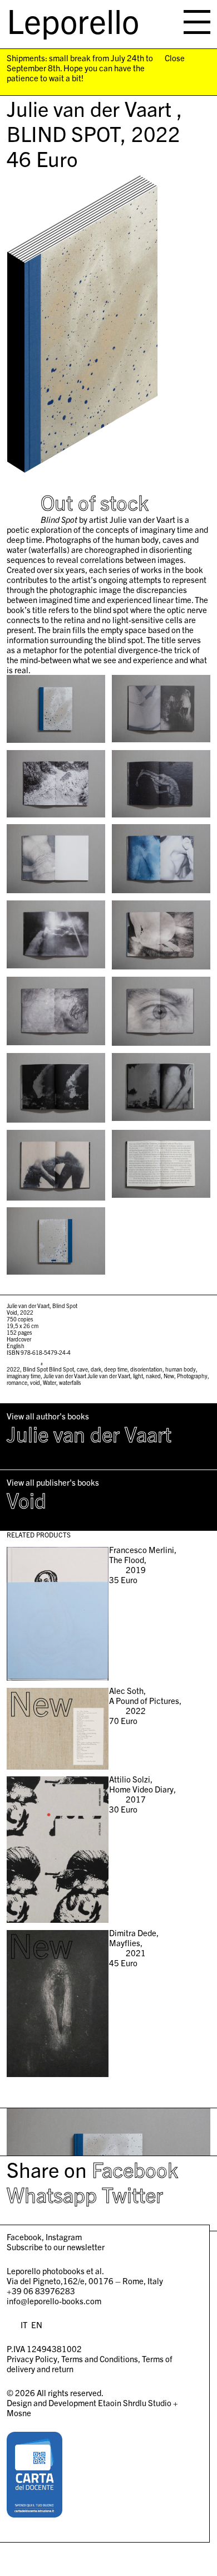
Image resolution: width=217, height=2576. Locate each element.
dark (96, 1369)
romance (17, 1382)
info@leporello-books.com (54, 2301)
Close (175, 58)
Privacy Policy (32, 2359)
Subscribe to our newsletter (56, 2247)
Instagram (64, 2237)
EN (37, 2325)
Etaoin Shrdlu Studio (135, 2403)
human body (181, 1369)
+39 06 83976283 (41, 2291)
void (35, 1382)
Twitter (132, 2194)
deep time (116, 1369)
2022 (13, 1369)
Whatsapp (52, 2194)
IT (24, 2325)
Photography (192, 1376)
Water (50, 1382)
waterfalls (70, 1382)
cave (82, 1369)
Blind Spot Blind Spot (48, 1369)
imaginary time (24, 1376)
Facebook (135, 2169)
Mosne (19, 2413)
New (169, 1376)
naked (153, 1376)
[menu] (197, 22)
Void (26, 1500)
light (138, 1376)
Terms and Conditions (100, 2359)
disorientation (146, 1369)
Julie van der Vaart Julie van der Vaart (87, 1376)
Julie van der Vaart (89, 1433)
